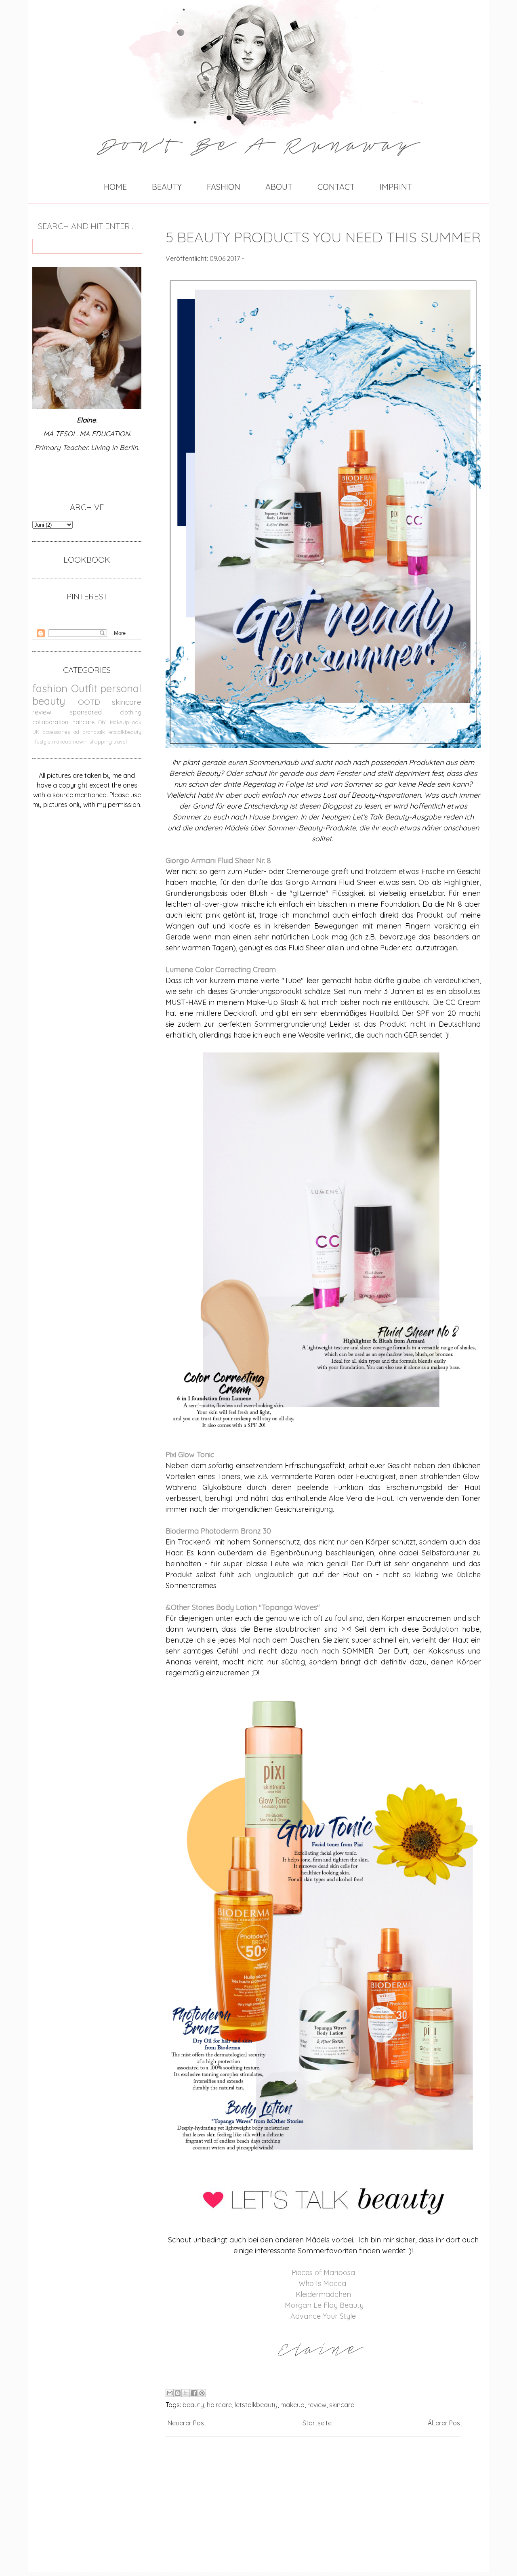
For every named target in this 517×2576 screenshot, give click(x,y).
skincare (127, 702)
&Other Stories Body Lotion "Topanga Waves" (243, 1607)
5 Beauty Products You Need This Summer (323, 237)
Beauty (167, 187)
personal (121, 688)
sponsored (86, 712)
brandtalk (94, 732)
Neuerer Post (187, 2423)
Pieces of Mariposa (323, 2272)
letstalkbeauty (125, 732)
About (279, 187)
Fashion (224, 187)
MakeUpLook (126, 722)
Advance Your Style (323, 2316)
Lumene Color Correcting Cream (222, 970)
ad (76, 732)
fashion (50, 688)
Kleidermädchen (323, 2294)
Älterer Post (445, 2423)
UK (36, 732)
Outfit (84, 688)
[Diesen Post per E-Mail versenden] (170, 2393)
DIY (102, 722)
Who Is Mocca (322, 2283)
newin (80, 742)
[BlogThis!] (178, 2393)
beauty (49, 701)
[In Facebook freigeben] (194, 2393)
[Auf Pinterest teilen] (202, 2393)
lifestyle (41, 742)
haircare (83, 722)
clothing (131, 712)
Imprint (396, 187)
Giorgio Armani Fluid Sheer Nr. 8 (218, 860)
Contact (336, 187)
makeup (62, 742)
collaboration (50, 722)
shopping (101, 742)
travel (120, 742)
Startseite (317, 2423)
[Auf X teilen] (186, 2393)
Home (115, 187)
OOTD (89, 702)
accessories (56, 732)
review (42, 712)
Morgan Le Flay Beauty (324, 2305)
